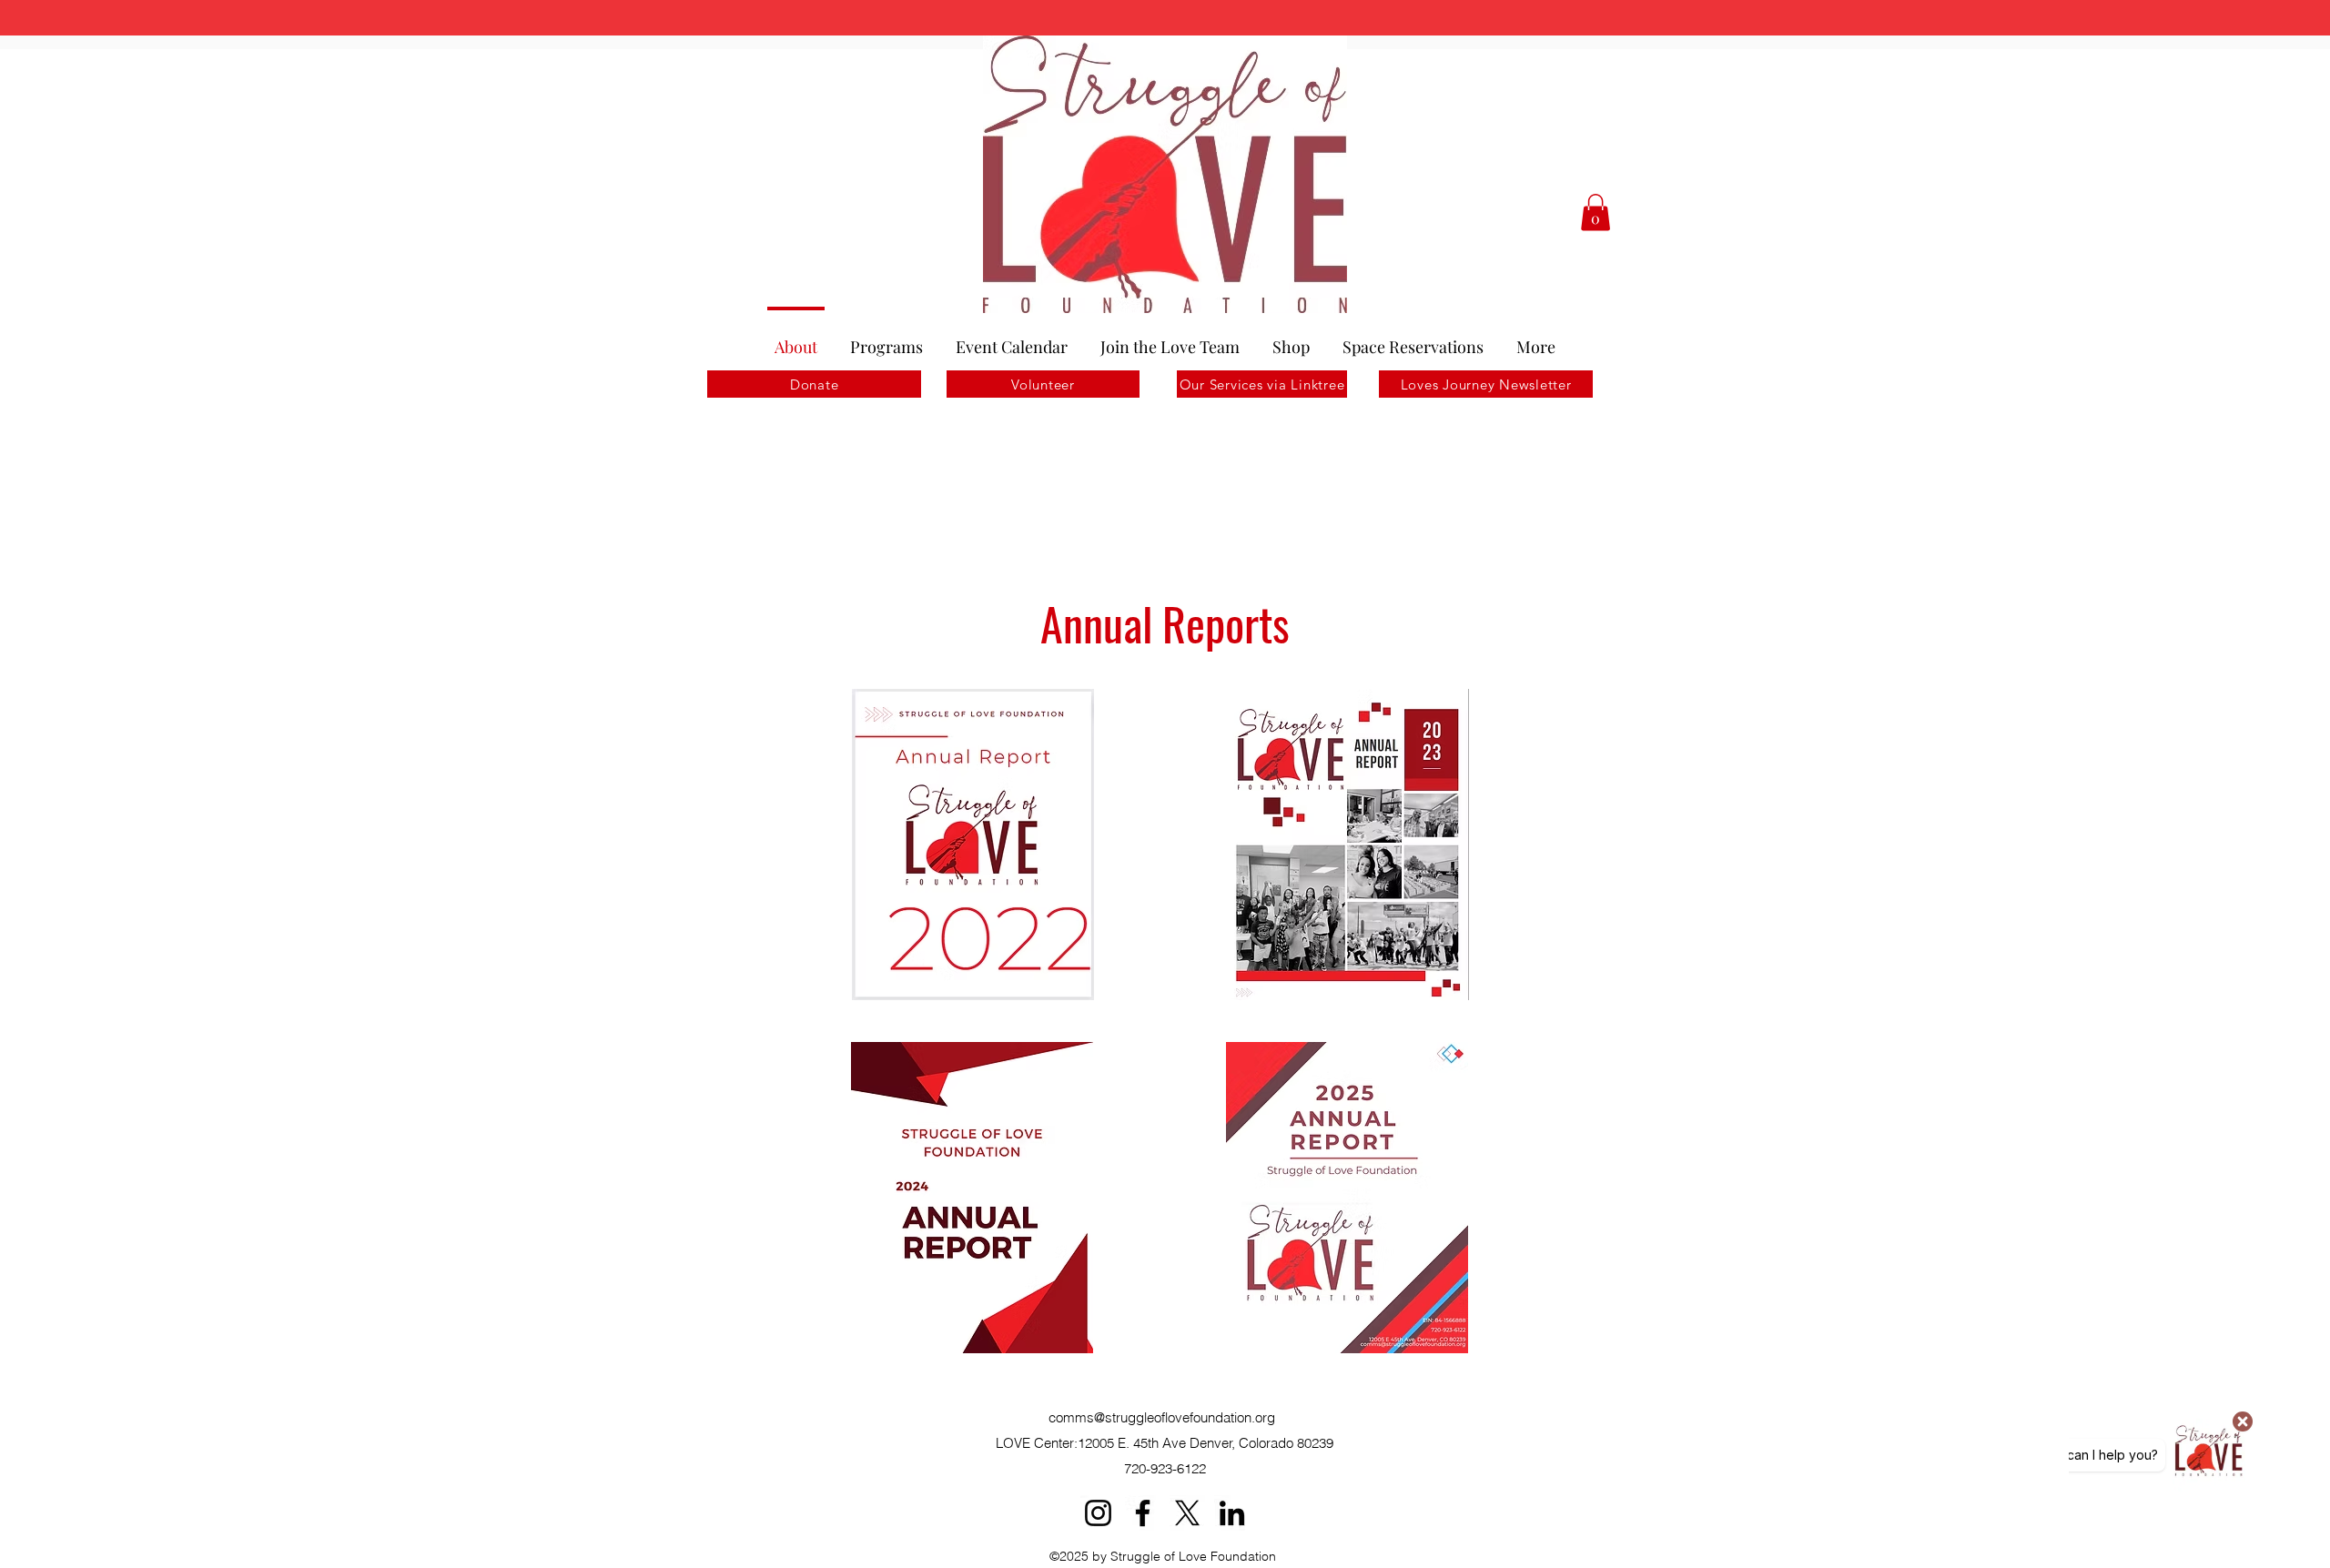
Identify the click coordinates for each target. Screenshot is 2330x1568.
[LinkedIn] (1232, 1513)
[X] (1187, 1513)
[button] (1596, 212)
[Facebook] (1143, 1513)
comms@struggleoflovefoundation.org (1162, 1417)
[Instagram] (1098, 1513)
